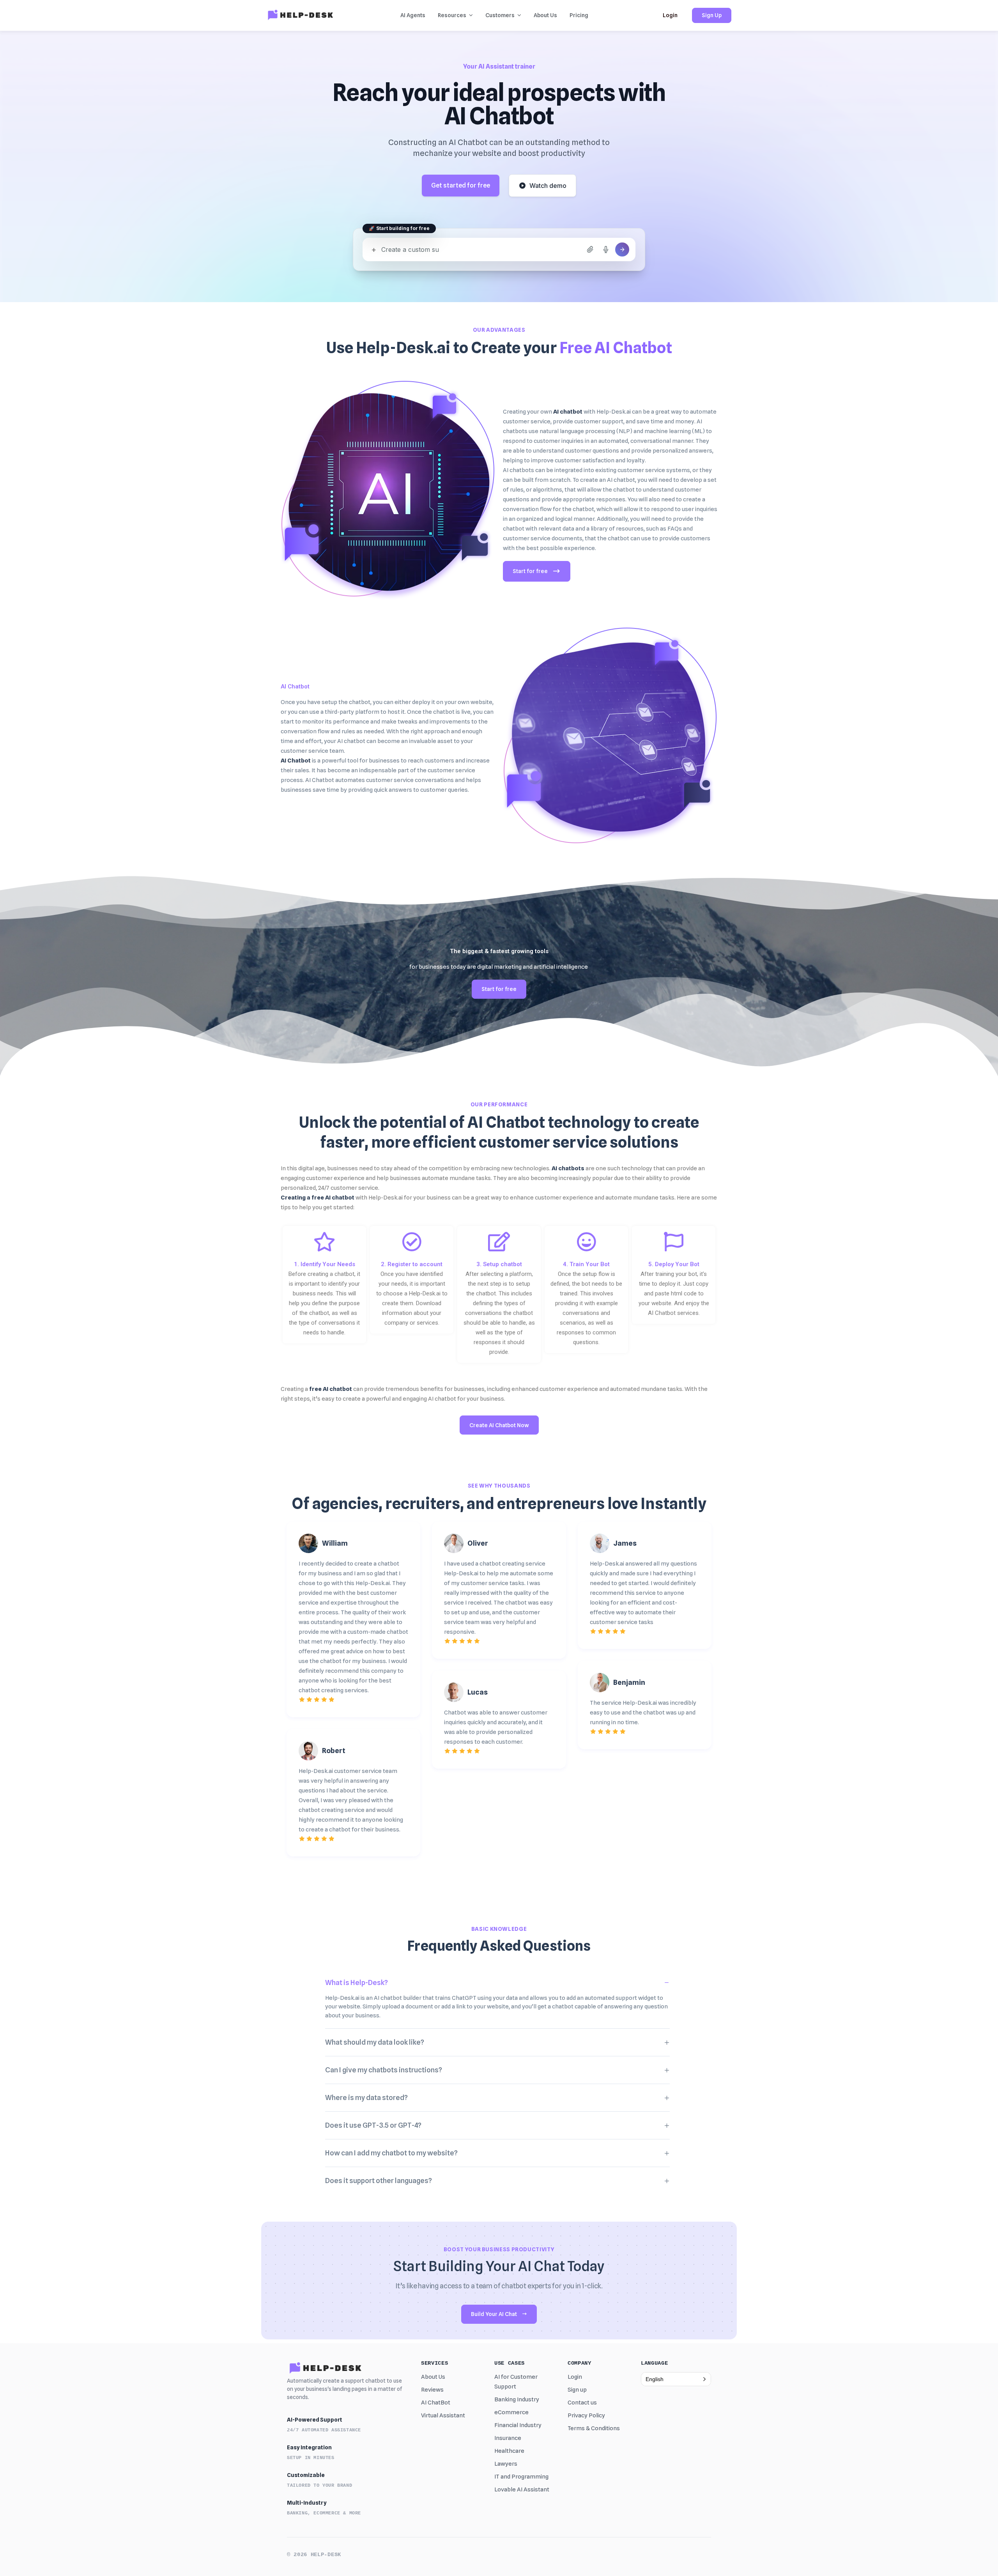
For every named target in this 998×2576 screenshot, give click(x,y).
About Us (433, 2377)
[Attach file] (590, 249)
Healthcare (509, 2451)
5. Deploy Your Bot (674, 1264)
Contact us (582, 2403)
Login (670, 15)
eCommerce (511, 2412)
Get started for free (461, 185)
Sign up (577, 2390)
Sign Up (712, 15)
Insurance (508, 2438)
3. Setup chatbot (499, 1264)
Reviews (432, 2390)
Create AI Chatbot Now (499, 1425)
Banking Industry (517, 2399)
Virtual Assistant (443, 2415)
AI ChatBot (436, 2403)
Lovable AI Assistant (522, 2489)
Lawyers (506, 2464)
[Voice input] (606, 249)
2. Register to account (412, 1264)
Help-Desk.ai (614, 412)
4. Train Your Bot (586, 1264)
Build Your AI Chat (494, 2314)
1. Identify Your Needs (325, 1264)
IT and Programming (521, 2477)
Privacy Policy (586, 2415)
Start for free (530, 571)
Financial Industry (518, 2425)
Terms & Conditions (594, 2428)
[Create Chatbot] (622, 249)
